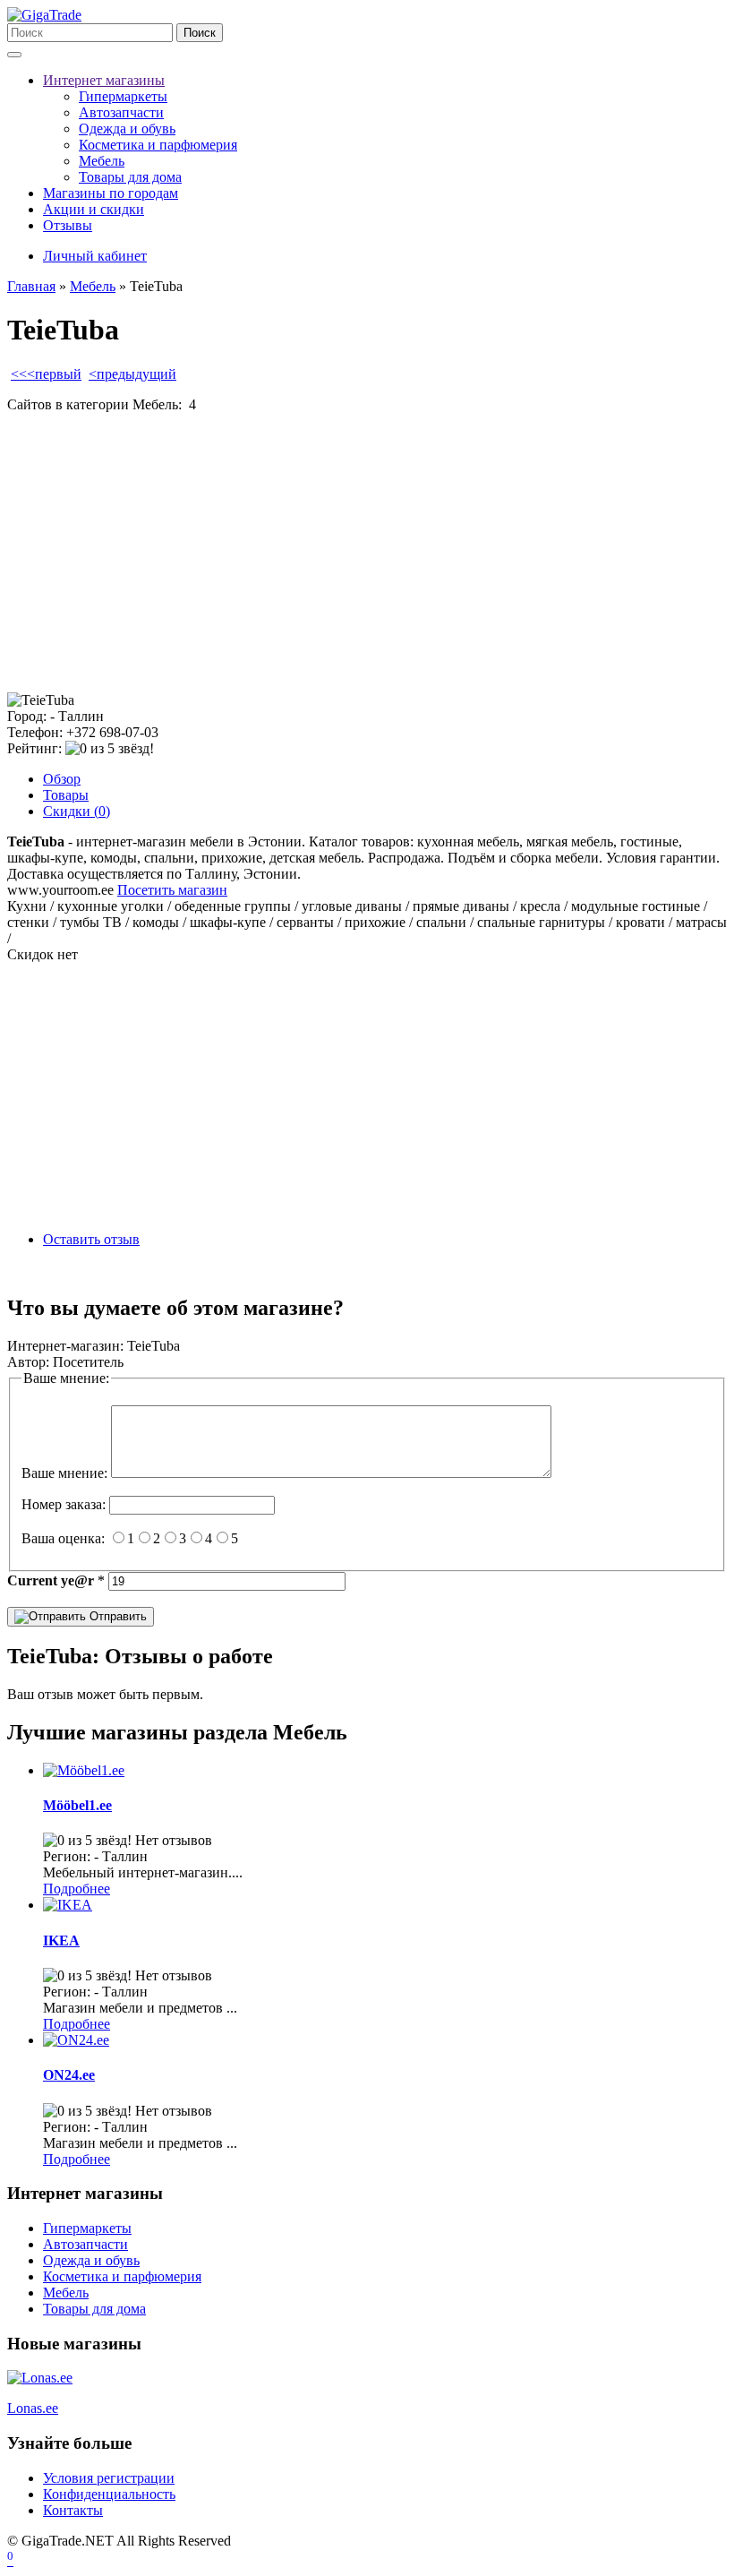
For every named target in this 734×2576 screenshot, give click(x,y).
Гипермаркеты (123, 96)
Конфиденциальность (109, 2494)
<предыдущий (132, 374)
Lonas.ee (33, 2408)
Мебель (102, 161)
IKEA (61, 1941)
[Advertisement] (367, 553)
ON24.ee (69, 2075)
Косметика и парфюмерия (158, 145)
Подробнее (77, 1889)
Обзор (62, 779)
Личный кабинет (95, 256)
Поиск (200, 33)
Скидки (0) (77, 811)
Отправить (116, 1616)
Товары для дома (130, 177)
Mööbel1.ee (77, 1805)
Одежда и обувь (127, 129)
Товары (66, 795)
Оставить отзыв (91, 1239)
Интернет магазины (104, 80)
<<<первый (46, 374)
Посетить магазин (172, 890)
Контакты (73, 2510)
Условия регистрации (109, 2478)
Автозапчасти (121, 112)
